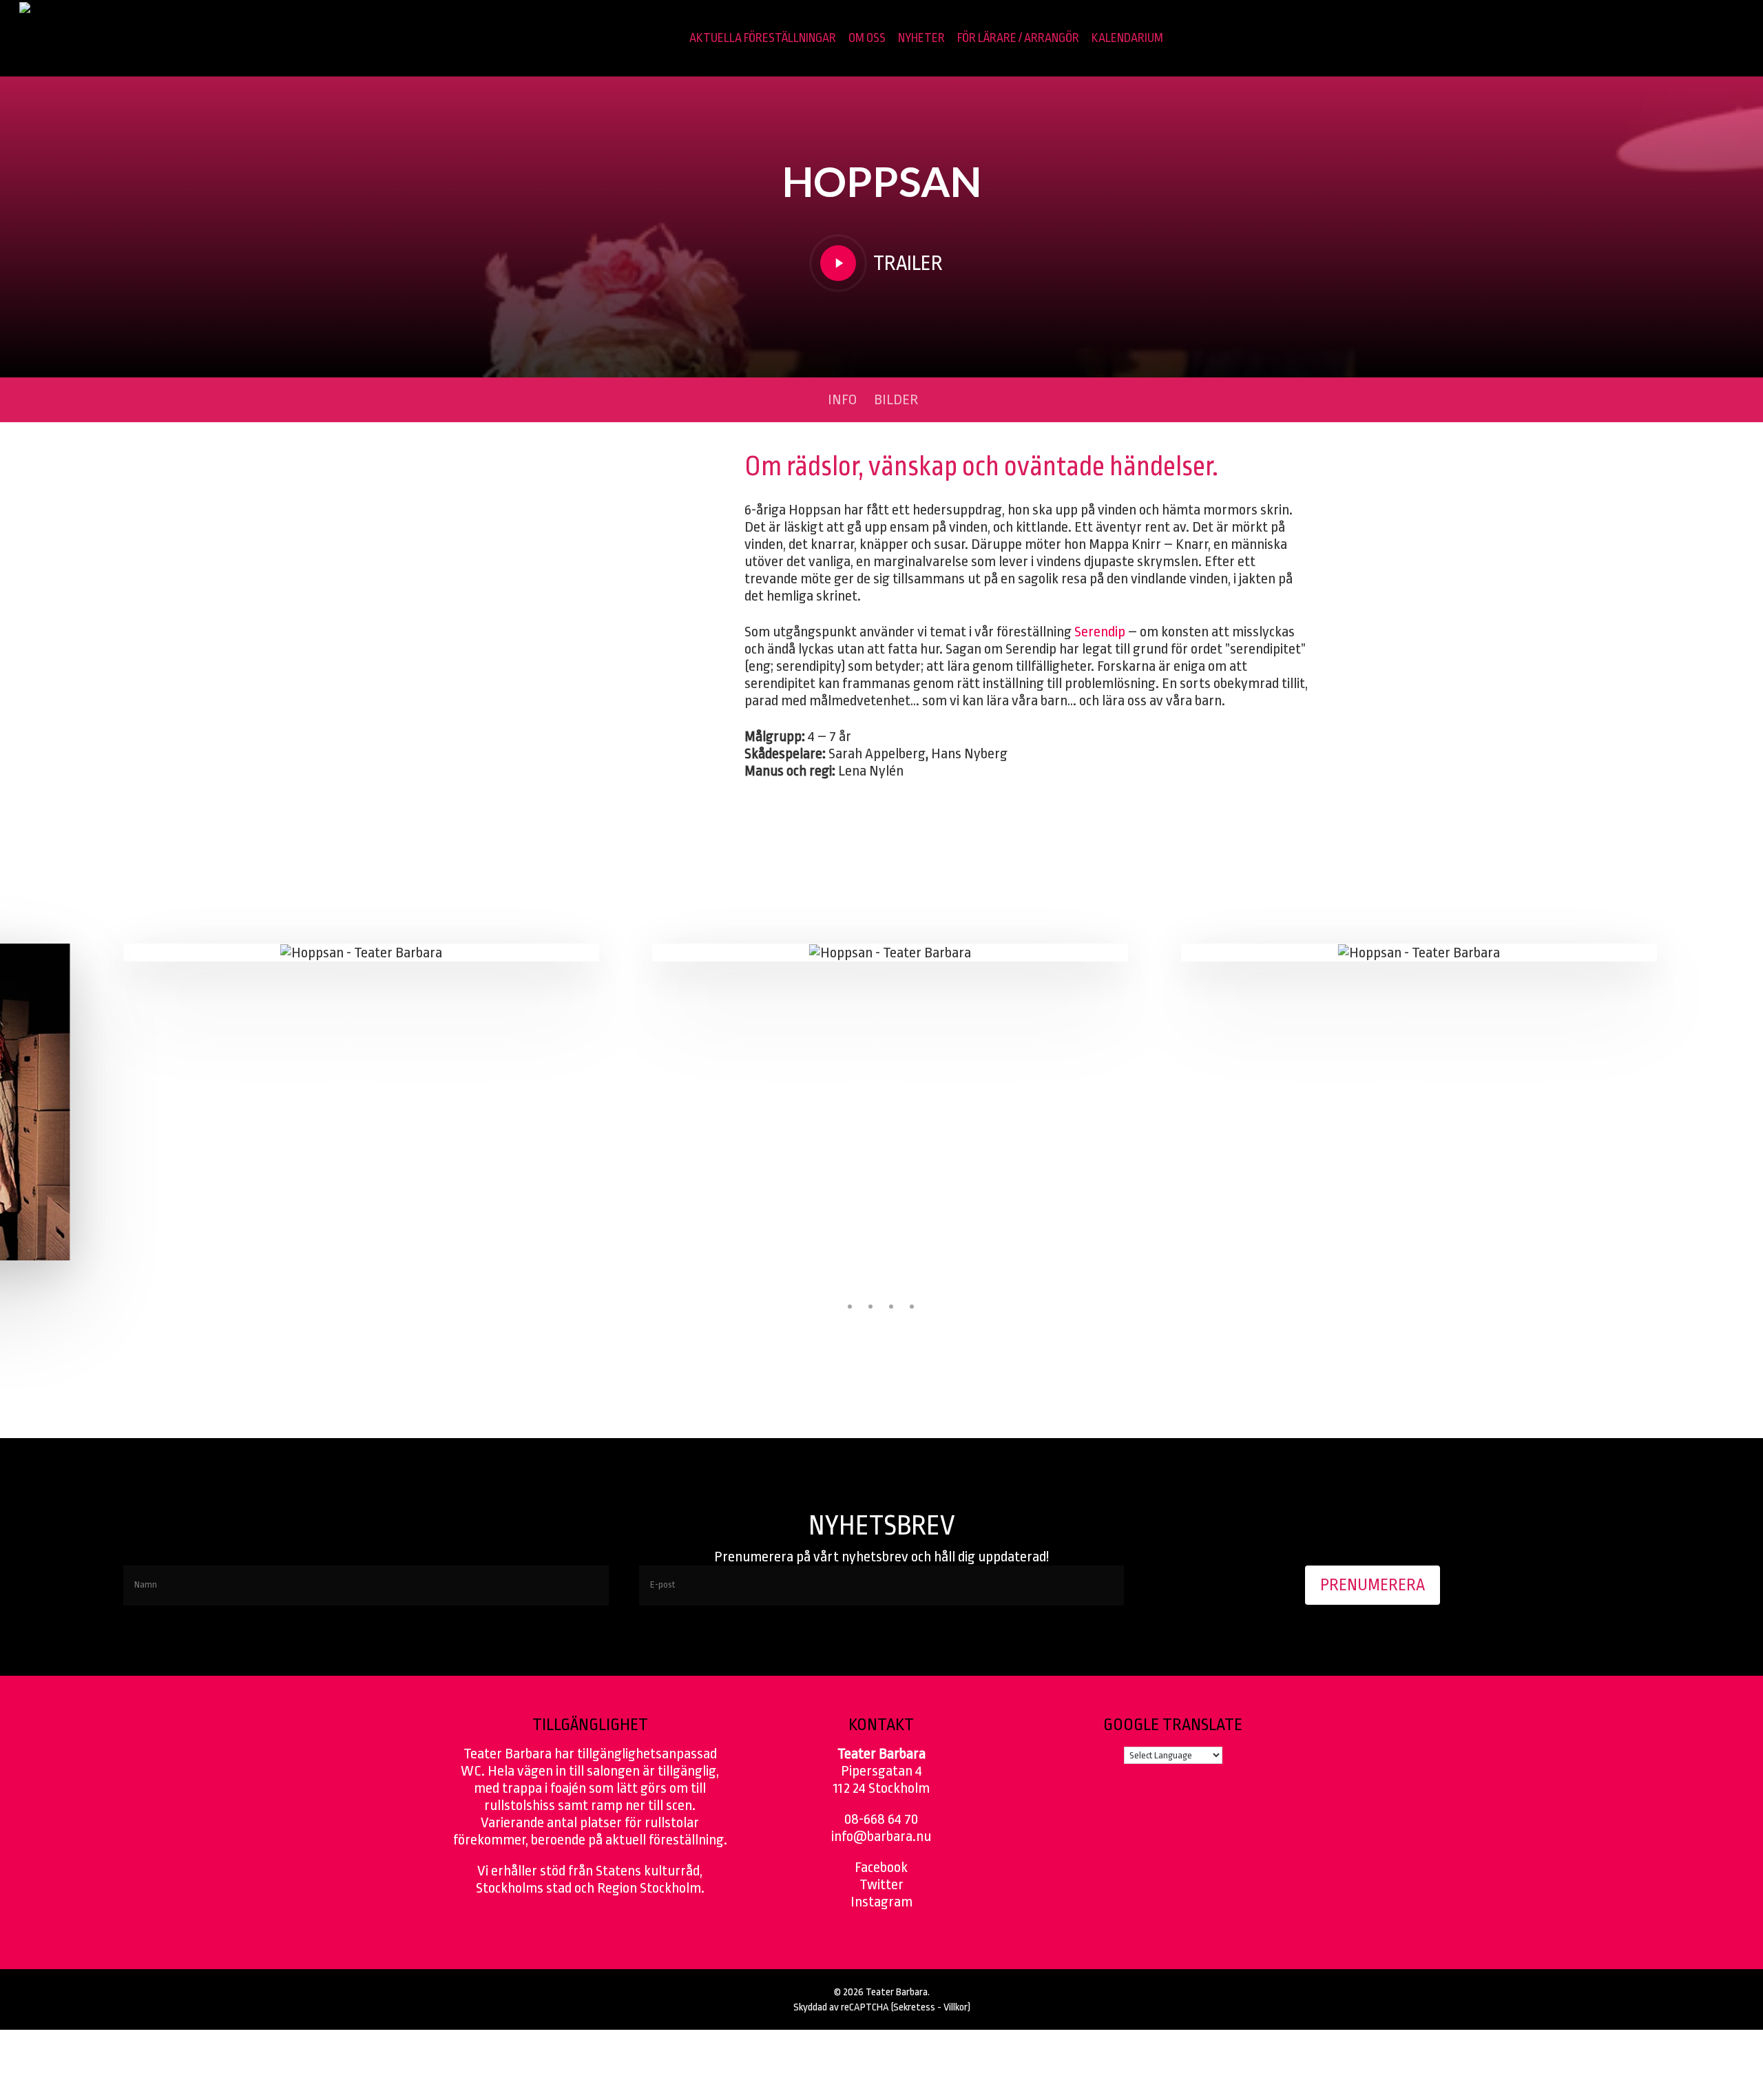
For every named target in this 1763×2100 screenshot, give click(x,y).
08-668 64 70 (881, 1819)
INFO (842, 399)
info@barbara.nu (881, 1836)
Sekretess (914, 2007)
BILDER (896, 399)
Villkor (956, 2007)
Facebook (881, 1867)
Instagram (881, 1902)
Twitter (881, 1884)
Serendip (1100, 632)
